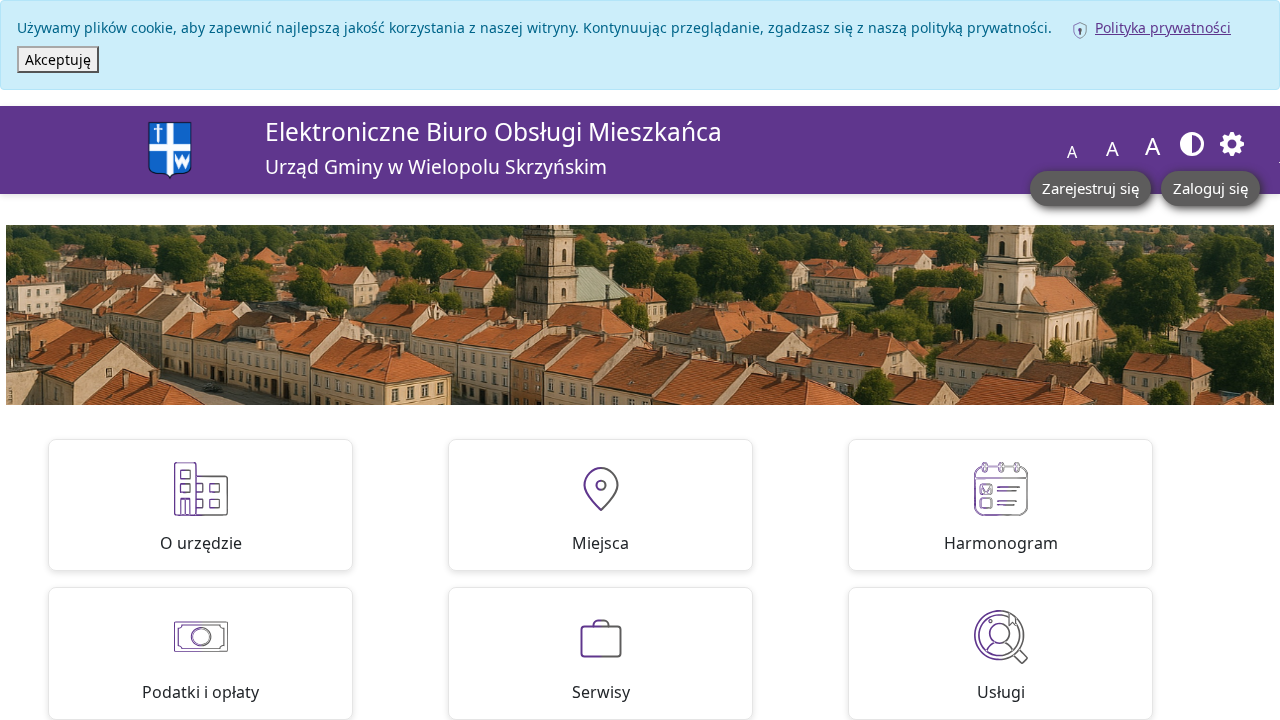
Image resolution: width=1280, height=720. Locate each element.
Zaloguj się (1210, 188)
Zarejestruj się (1090, 188)
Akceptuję (58, 59)
